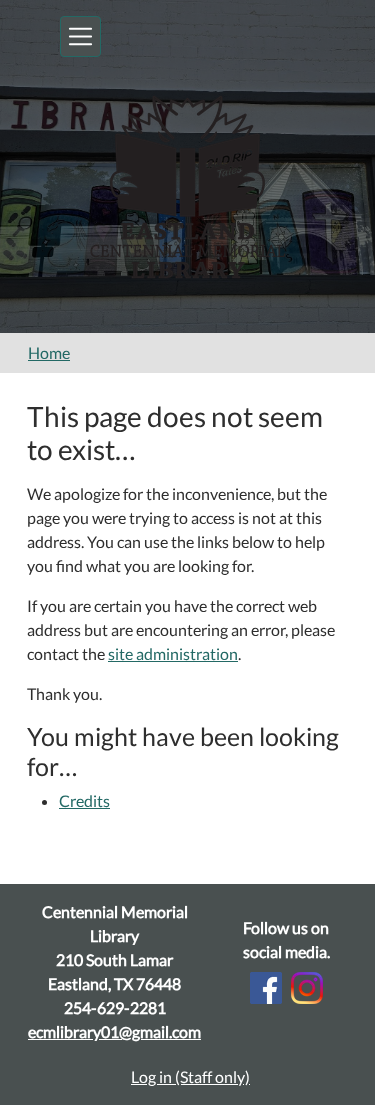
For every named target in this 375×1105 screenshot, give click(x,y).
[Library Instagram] (307, 985)
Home (49, 352)
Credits (84, 800)
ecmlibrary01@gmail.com (114, 1031)
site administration (173, 653)
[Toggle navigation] (80, 36)
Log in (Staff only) (190, 1076)
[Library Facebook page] (266, 985)
